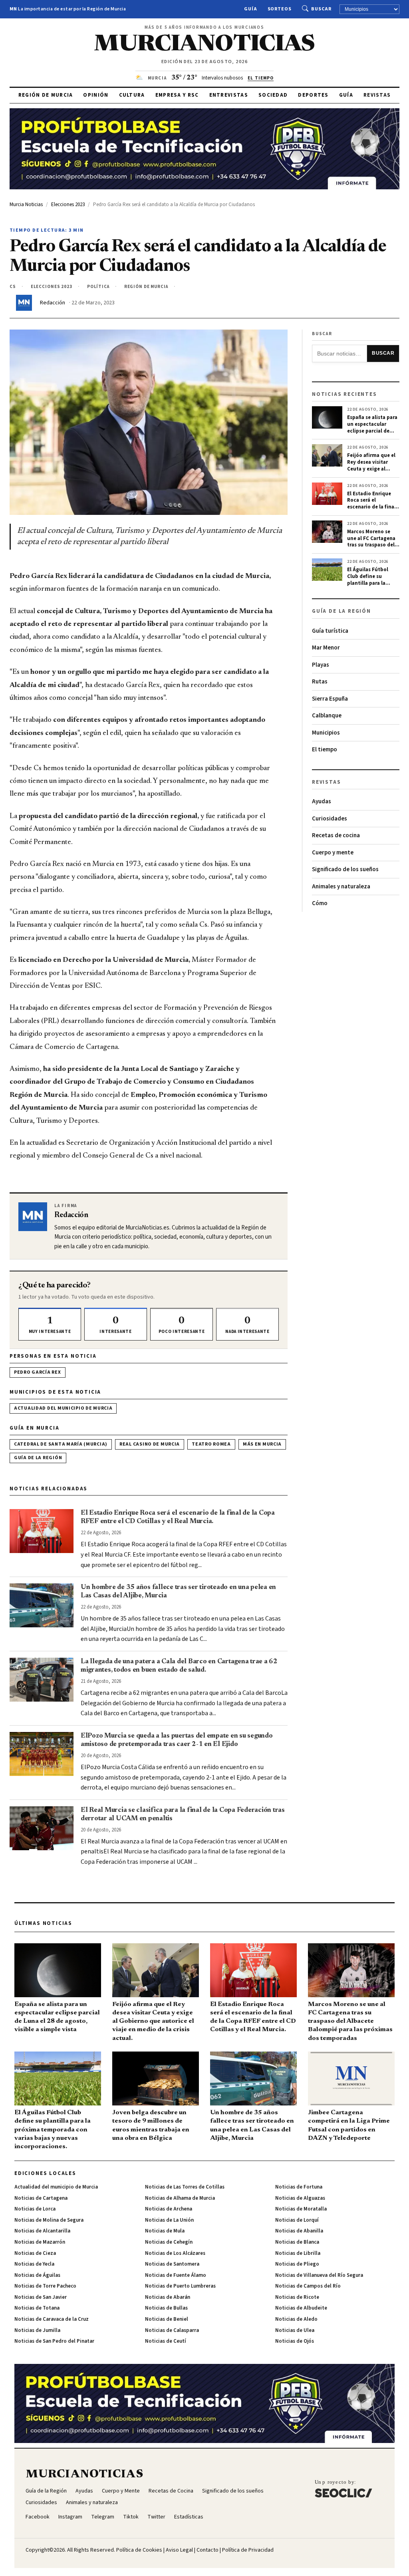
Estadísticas (189, 2517)
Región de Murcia (46, 95)
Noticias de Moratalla (301, 2209)
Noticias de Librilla (298, 2253)
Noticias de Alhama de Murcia (180, 2198)
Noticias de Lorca (35, 2209)
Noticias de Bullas (166, 2308)
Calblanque (327, 716)
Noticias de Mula (165, 2231)
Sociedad (273, 95)
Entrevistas (229, 95)
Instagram (70, 2517)
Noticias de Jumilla (37, 2330)
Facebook (38, 2517)
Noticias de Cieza (35, 2253)
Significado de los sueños (345, 869)
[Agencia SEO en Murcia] (343, 2489)
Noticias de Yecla (34, 2264)
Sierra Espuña (330, 699)
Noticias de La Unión (169, 2220)
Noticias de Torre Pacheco (45, 2286)
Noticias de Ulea (295, 2330)
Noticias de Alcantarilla (42, 2231)
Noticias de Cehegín (169, 2242)
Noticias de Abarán (168, 2297)
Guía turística (330, 631)
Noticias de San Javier (41, 2297)
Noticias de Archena (169, 2209)
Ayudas (322, 801)
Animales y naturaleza (341, 887)
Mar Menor (326, 648)
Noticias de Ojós (295, 2341)
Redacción (53, 303)
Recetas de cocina (336, 835)
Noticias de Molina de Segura (49, 2220)
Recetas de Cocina (171, 2491)
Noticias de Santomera (172, 2264)
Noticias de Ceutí (166, 2341)
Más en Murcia (262, 1444)
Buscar (321, 9)
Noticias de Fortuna (299, 2187)
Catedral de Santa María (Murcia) (61, 1444)
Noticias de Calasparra (172, 2330)
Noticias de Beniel (167, 2319)
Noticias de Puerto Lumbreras (180, 2286)
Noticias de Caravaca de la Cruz (52, 2319)
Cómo (320, 903)
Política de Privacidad (248, 2550)
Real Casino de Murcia (150, 1444)
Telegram (103, 2517)
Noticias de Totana (37, 2308)
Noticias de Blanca (297, 2242)
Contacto (207, 2550)
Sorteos (280, 9)
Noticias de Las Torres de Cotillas (185, 2187)
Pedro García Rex (38, 1372)
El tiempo (325, 750)
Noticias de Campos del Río (308, 2286)
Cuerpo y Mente (121, 2491)
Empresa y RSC (177, 95)
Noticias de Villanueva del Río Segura (319, 2275)
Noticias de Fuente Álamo (176, 2275)
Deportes (313, 95)
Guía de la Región (38, 1458)
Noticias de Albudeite (301, 2308)
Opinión (96, 95)
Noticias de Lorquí (297, 2220)
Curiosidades (330, 819)
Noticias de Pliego (297, 2264)
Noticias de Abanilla (299, 2231)
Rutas (320, 682)
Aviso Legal (179, 2550)
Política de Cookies (139, 2550)
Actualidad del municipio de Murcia (63, 1408)
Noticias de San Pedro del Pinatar (54, 2341)
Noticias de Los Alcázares (175, 2253)
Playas (321, 665)
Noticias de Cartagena (41, 2198)
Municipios (326, 733)
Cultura (132, 95)
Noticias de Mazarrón (40, 2242)
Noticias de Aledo (296, 2319)
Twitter (156, 2517)
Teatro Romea (211, 1444)
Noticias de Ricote (297, 2297)
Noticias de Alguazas (300, 2198)
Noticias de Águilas (37, 2275)
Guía (251, 9)
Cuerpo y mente (333, 853)
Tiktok (131, 2517)
